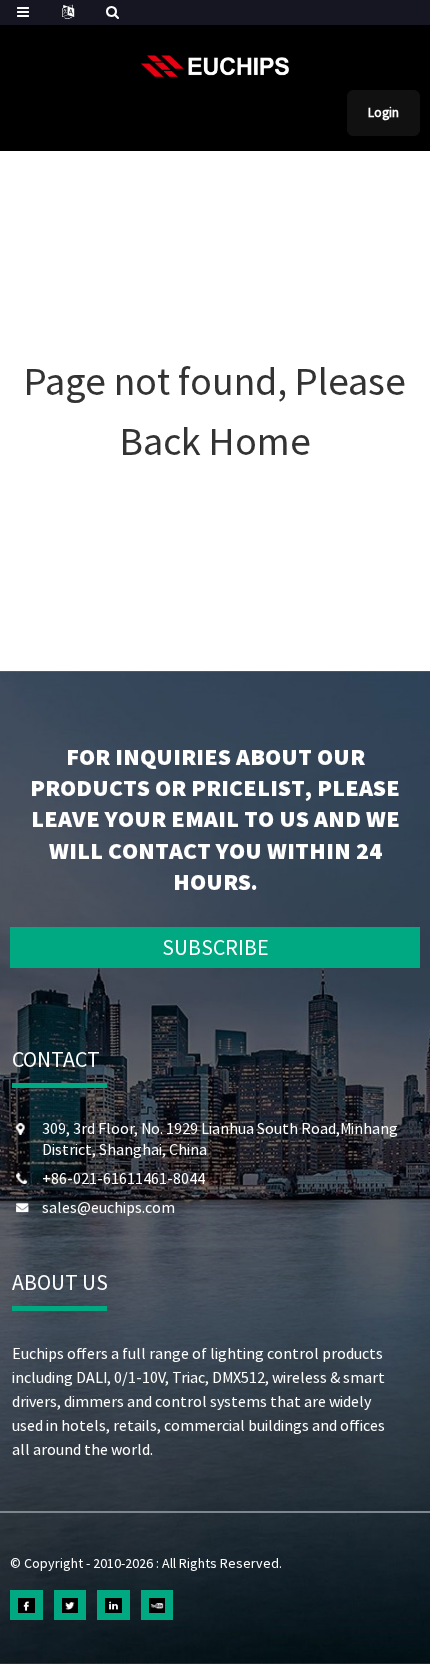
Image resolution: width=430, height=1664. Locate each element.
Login (383, 112)
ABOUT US (60, 1282)
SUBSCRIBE (215, 947)
